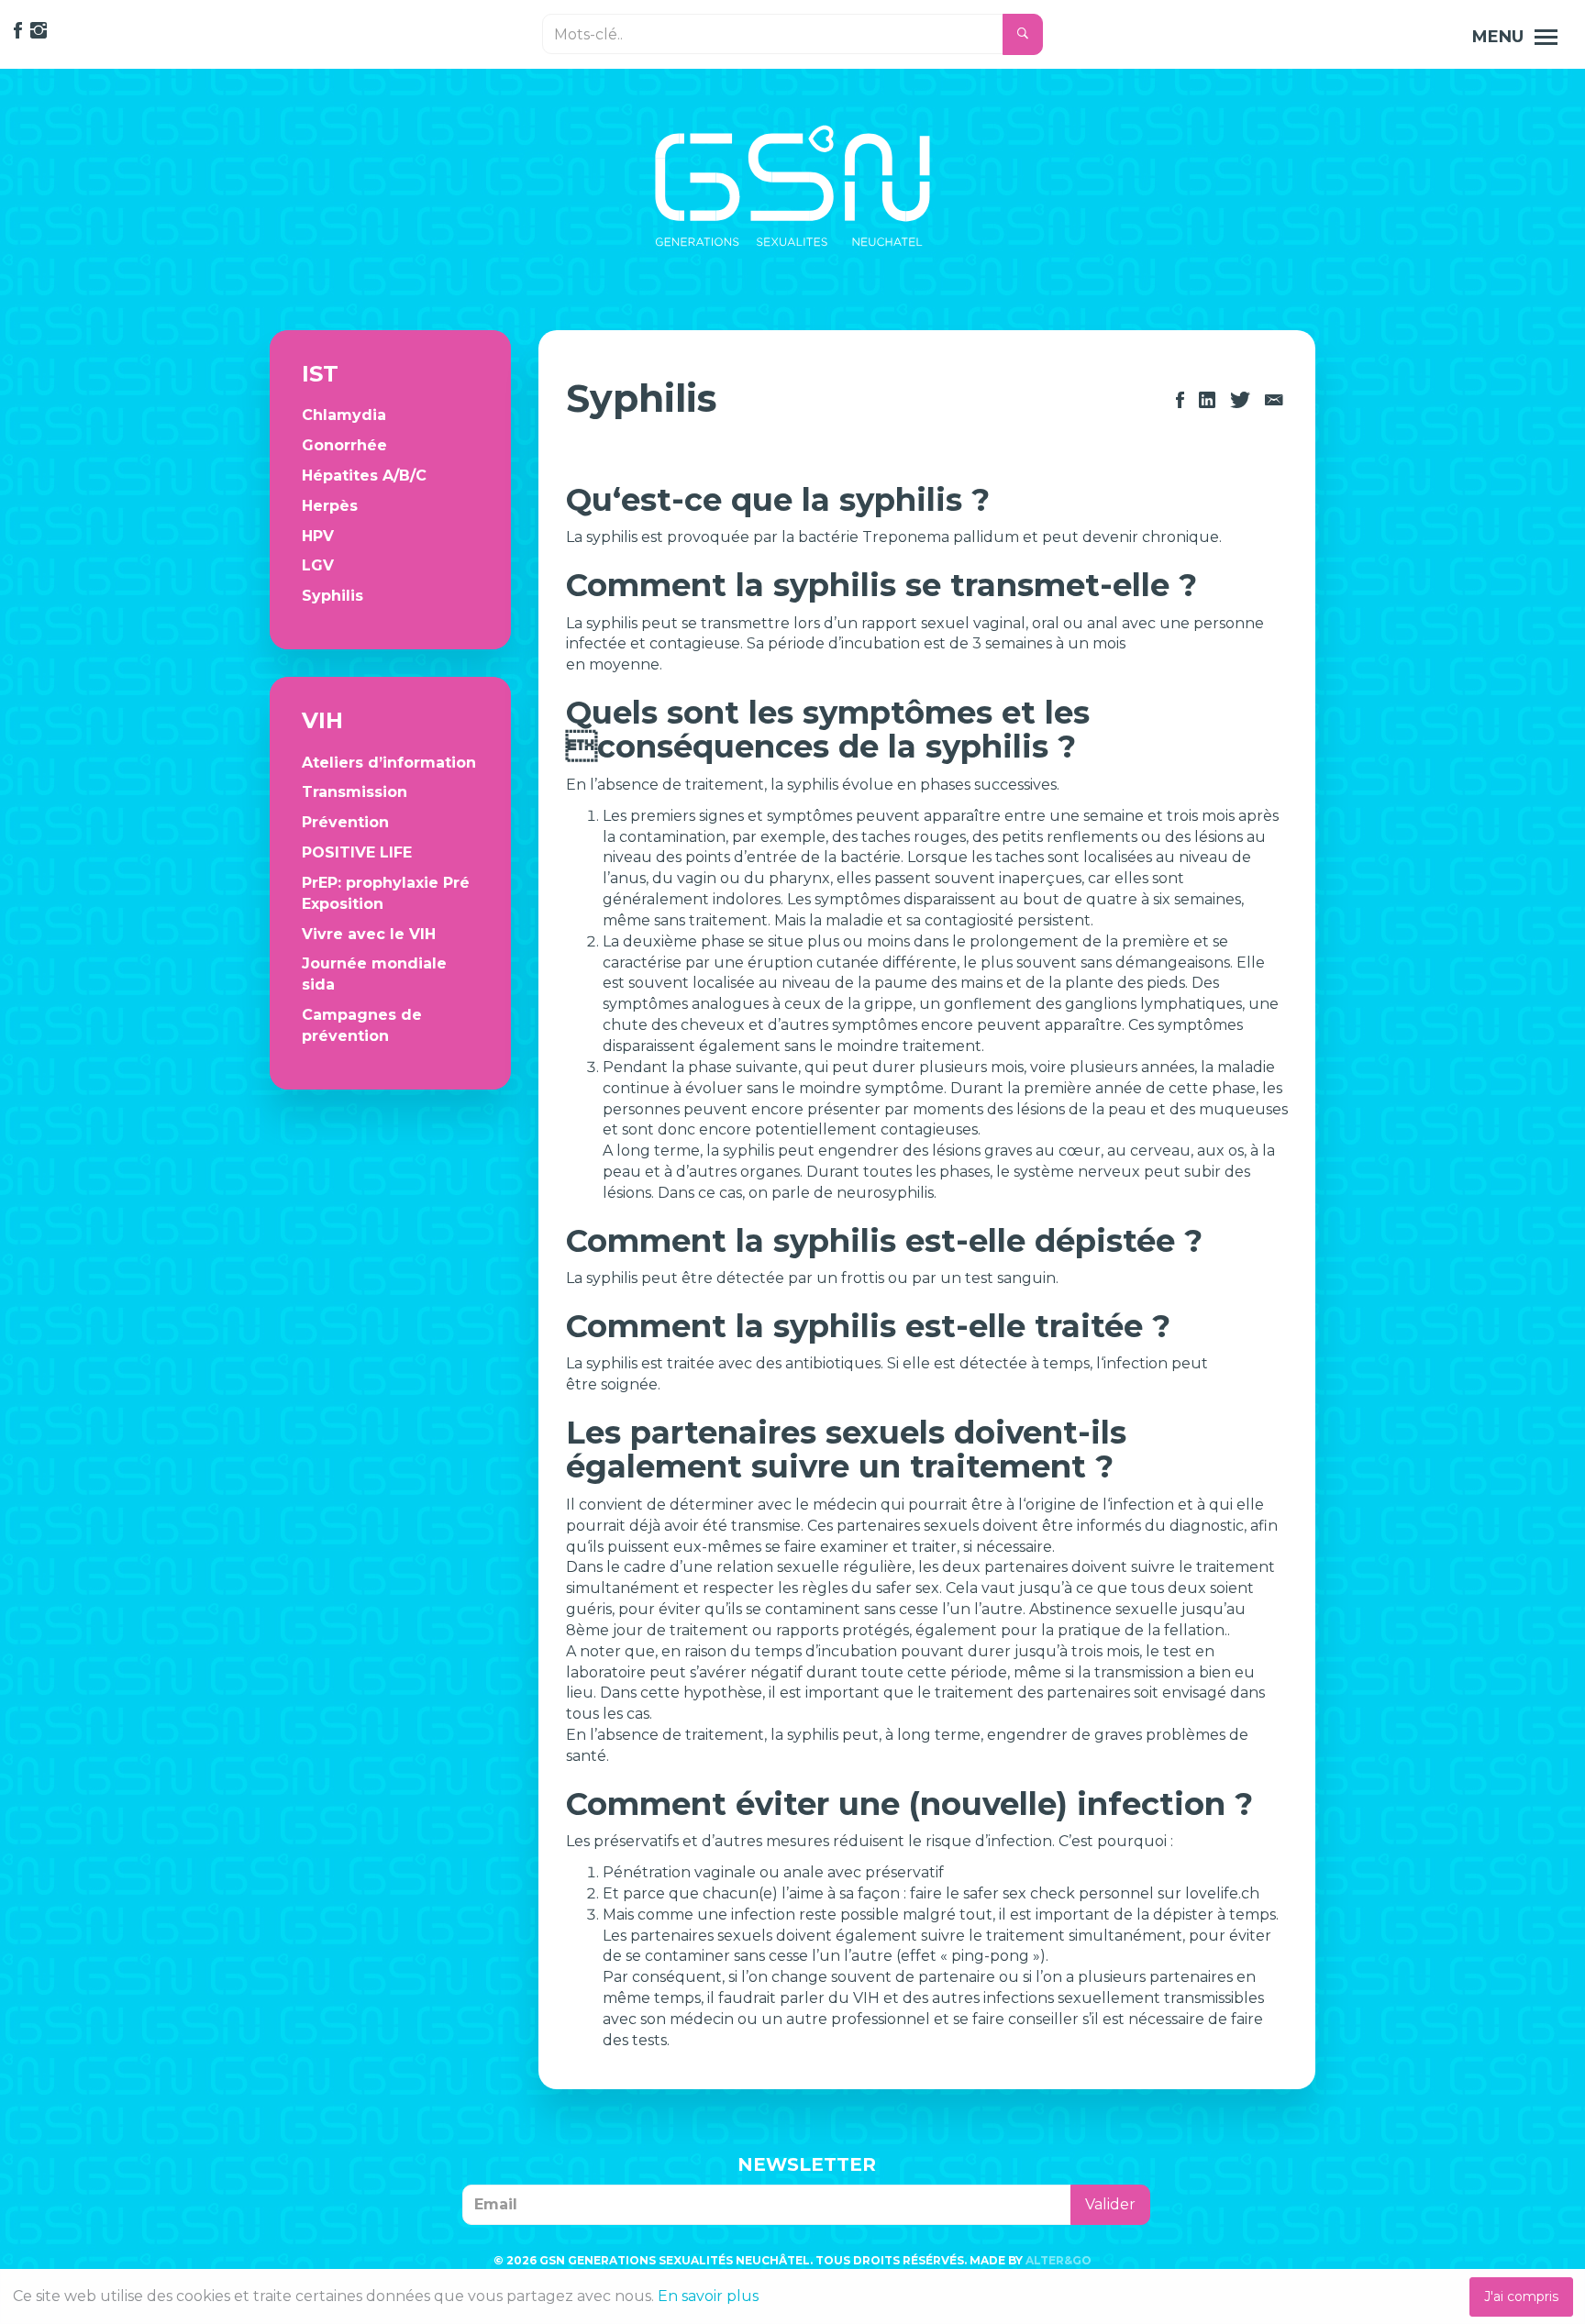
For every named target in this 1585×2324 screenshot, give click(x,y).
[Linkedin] (1207, 400)
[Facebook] (1180, 400)
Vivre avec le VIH (369, 934)
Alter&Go (1059, 2260)
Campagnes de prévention (362, 1025)
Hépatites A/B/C (364, 476)
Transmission (355, 792)
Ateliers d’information (389, 763)
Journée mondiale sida (374, 974)
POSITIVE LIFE (357, 852)
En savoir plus (708, 2296)
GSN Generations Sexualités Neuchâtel (792, 186)
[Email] (1274, 400)
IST (320, 374)
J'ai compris (1521, 2296)
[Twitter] (1240, 400)
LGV (318, 565)
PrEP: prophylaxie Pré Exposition (386, 893)
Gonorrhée (344, 445)
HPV (318, 536)
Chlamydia (344, 415)
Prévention (345, 822)
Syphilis (333, 596)
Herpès (330, 506)
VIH (322, 720)
